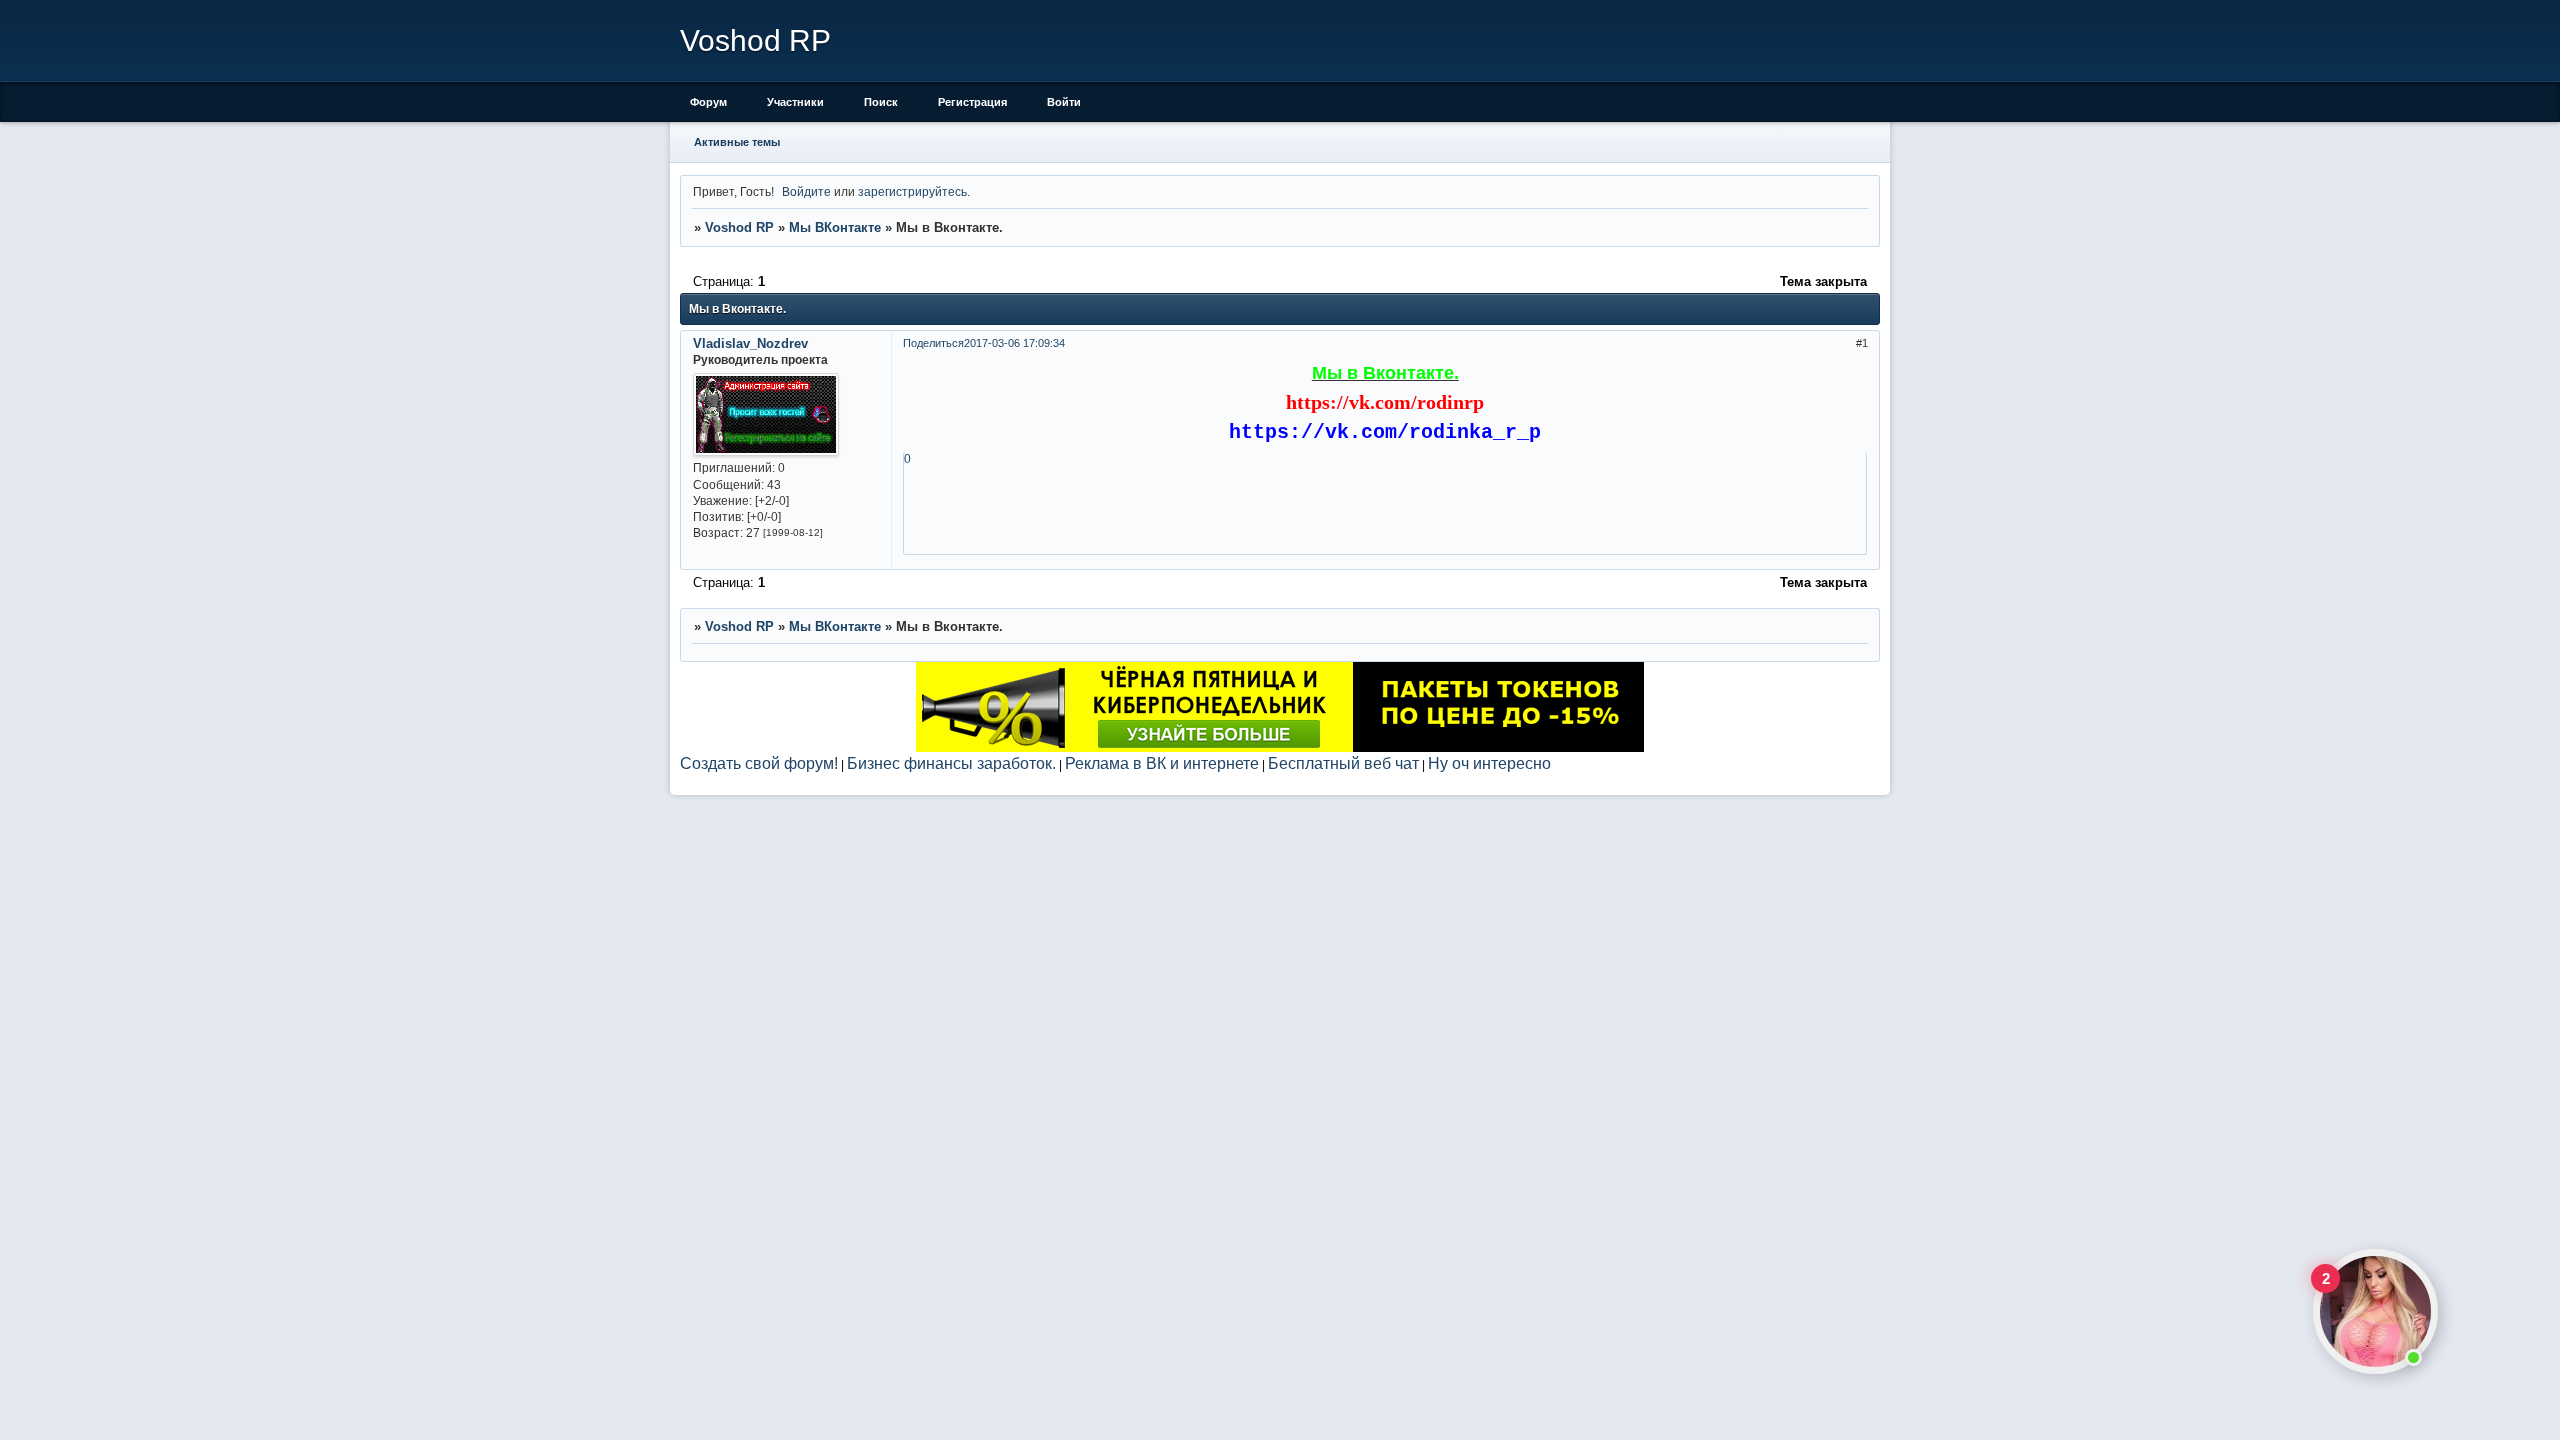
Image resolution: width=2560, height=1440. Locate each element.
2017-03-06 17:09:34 (1014, 343)
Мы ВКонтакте (835, 227)
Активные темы (737, 142)
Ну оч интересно (1489, 763)
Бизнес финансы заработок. (951, 763)
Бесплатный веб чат (1343, 763)
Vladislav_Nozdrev (750, 343)
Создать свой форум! (759, 763)
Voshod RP (739, 227)
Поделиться (933, 343)
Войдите (806, 191)
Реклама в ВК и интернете (1162, 763)
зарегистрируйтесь (912, 191)
